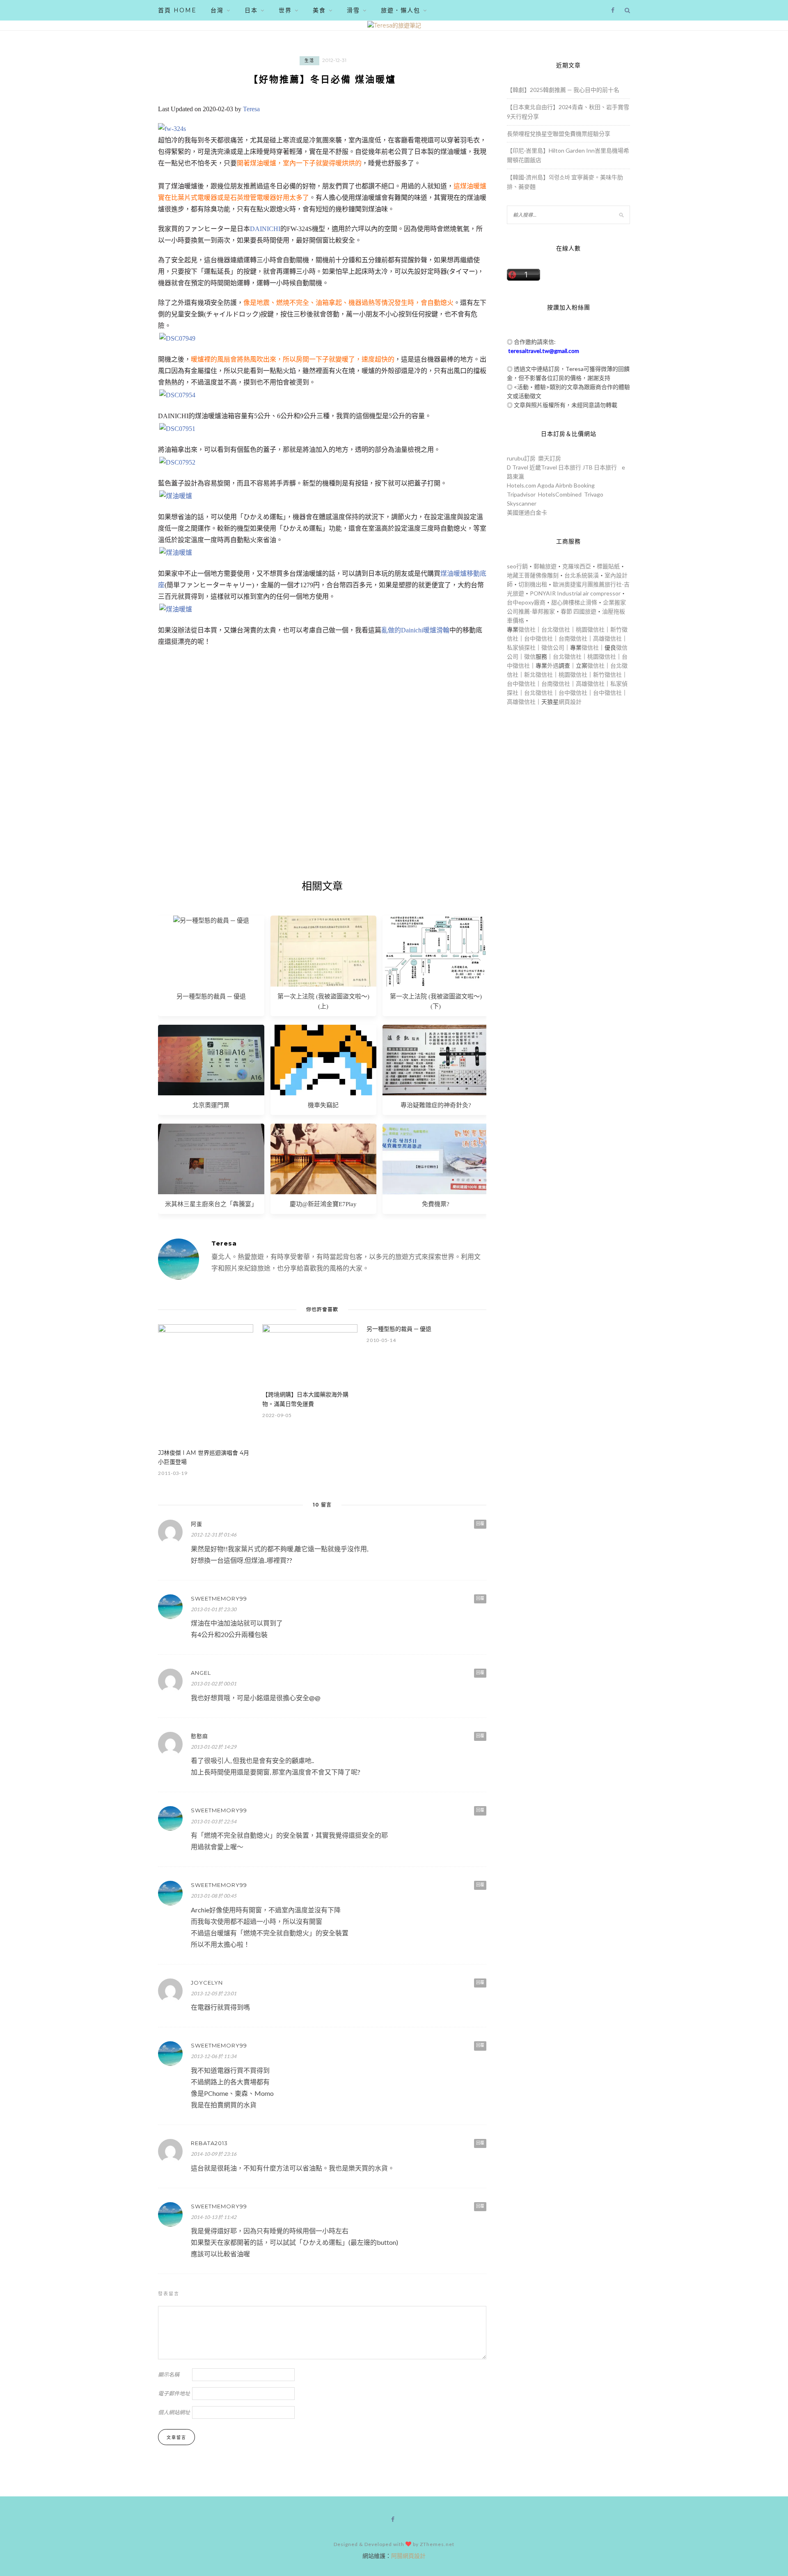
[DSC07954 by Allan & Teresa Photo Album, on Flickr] (177, 395)
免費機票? (436, 1204)
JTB (588, 467)
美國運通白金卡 (527, 512)
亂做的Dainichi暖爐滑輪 (415, 630)
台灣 (217, 10)
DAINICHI (265, 229)
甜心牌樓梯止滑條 (574, 602)
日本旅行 (570, 467)
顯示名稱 (169, 2374)
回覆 (480, 1524)
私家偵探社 (521, 647)
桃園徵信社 (590, 629)
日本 (251, 10)
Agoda (546, 485)
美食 (319, 10)
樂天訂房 (550, 458)
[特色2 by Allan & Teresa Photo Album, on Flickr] (176, 496)
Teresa (251, 109)
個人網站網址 (174, 2412)
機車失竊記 (323, 1105)
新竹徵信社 (607, 674)
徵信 (530, 656)
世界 (285, 10)
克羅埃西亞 (577, 566)
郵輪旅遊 (545, 566)
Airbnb (564, 485)
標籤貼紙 (608, 566)
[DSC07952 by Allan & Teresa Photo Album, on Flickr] (177, 462)
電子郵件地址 (174, 2393)
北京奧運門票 (211, 1105)
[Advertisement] (322, 774)
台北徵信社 (556, 629)
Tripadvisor (521, 494)
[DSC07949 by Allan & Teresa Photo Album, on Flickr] (177, 338)
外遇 (553, 665)
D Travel (518, 467)
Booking (584, 485)
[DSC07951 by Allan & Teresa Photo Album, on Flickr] (177, 429)
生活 (309, 61)
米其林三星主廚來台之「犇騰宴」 (211, 1204)
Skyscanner (522, 503)
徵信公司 (553, 647)
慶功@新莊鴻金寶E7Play (323, 1204)
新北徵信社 (538, 674)
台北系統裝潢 (582, 575)
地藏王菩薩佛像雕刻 (533, 575)
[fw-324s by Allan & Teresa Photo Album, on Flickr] (172, 129)
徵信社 (527, 629)
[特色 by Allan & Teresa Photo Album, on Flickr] (176, 553)
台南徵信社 (573, 638)
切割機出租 (533, 584)
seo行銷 (517, 566)
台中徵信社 (538, 638)
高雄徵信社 (607, 638)
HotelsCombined (560, 494)
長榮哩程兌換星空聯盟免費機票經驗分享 (559, 134)
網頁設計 (570, 702)
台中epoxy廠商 (526, 602)
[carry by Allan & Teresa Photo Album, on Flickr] (176, 609)
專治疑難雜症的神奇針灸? (436, 1105)
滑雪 (353, 10)
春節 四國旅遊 (578, 611)
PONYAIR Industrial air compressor (575, 593)
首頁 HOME (177, 10)
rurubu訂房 (521, 458)
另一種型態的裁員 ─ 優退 (211, 996)
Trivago (594, 494)
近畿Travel (543, 467)
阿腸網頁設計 (408, 2556)
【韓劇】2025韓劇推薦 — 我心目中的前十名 (563, 90)
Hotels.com (521, 485)
